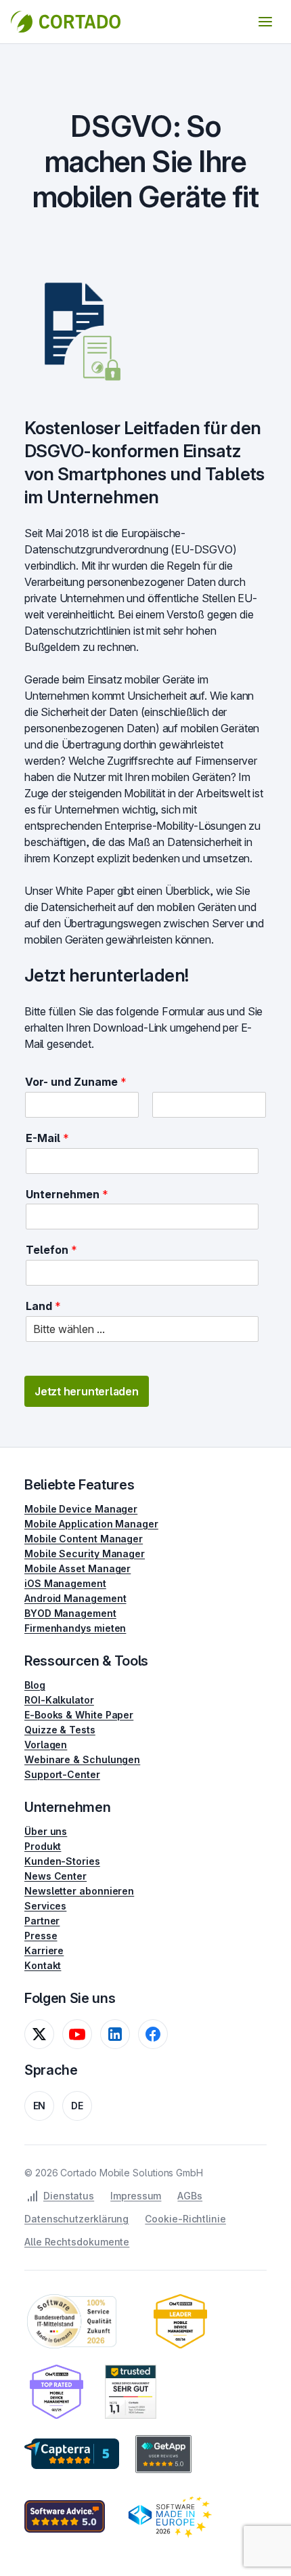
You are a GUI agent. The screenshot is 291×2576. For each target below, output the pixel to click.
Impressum (136, 2196)
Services (45, 1906)
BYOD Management (70, 1613)
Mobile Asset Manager (77, 1568)
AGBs (190, 2196)
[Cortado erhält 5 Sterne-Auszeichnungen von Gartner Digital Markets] (72, 2454)
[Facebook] (153, 2034)
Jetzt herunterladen (87, 1391)
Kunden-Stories (62, 1861)
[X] (39, 2034)
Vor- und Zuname (76, 1082)
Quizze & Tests (60, 1730)
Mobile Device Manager (81, 1509)
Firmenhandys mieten (75, 1628)
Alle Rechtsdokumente (77, 2242)
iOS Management (65, 1583)
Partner (42, 1921)
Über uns (46, 1831)
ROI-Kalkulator (59, 1700)
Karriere (44, 1950)
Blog (35, 1685)
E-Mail (47, 1138)
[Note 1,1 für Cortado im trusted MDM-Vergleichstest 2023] (131, 2392)
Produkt (43, 1846)
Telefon (51, 1250)
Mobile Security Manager (85, 1554)
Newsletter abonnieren (79, 1891)
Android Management (75, 1598)
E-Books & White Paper (79, 1715)
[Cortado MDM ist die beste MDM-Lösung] (180, 2321)
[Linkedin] (115, 2034)
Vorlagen (46, 1745)
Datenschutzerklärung (76, 2219)
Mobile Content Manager (84, 1539)
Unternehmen (67, 1194)
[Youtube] (77, 2034)
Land (43, 1306)
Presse (41, 1936)
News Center (55, 1876)
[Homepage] (66, 22)
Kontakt (43, 1965)
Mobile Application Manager (91, 1524)
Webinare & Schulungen (82, 1759)
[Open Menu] (265, 22)
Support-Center (62, 1774)
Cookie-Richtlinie (185, 2219)
